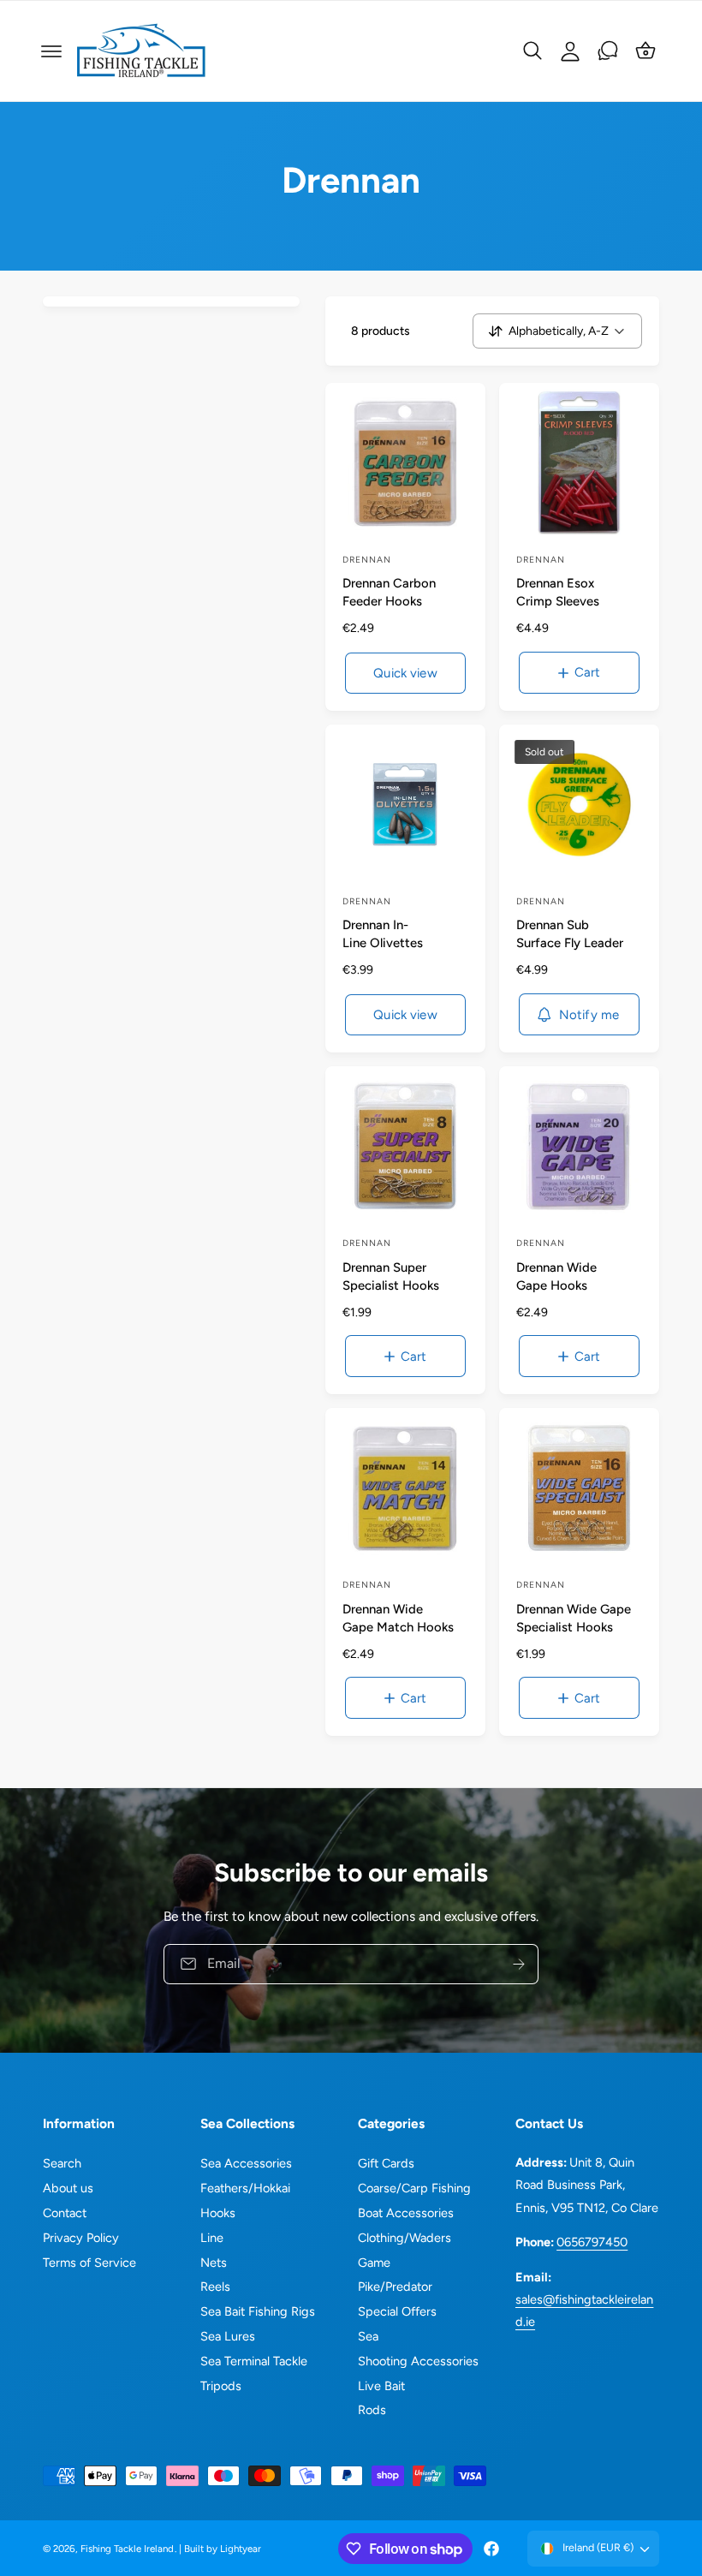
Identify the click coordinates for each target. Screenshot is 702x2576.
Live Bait (381, 2386)
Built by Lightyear (223, 2549)
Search (62, 2163)
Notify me (589, 1015)
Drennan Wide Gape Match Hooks (398, 1618)
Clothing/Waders (405, 2238)
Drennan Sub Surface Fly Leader (570, 934)
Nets (214, 2263)
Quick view (405, 673)
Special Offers (397, 2311)
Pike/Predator (395, 2287)
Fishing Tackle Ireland (127, 2549)
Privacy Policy (81, 2238)
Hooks (218, 2213)
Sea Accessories (246, 2163)
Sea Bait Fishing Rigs (258, 2311)
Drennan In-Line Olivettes (383, 934)
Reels (215, 2287)
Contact (65, 2213)
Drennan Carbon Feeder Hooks (389, 592)
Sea (368, 2336)
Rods (372, 2410)
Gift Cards (386, 2163)
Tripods (221, 2386)
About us (68, 2188)
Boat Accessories (406, 2213)
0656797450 (592, 2242)
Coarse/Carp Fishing (414, 2188)
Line (212, 2238)
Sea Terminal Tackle (254, 2361)
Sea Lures (228, 2336)
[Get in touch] (608, 51)
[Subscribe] (519, 1964)
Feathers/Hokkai (245, 2188)
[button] (51, 51)
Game (374, 2263)
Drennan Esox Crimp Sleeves (558, 592)
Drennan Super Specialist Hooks (391, 1276)
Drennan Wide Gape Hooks (556, 1276)
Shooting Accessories (418, 2361)
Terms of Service (89, 2263)
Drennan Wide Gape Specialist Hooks (574, 1618)
